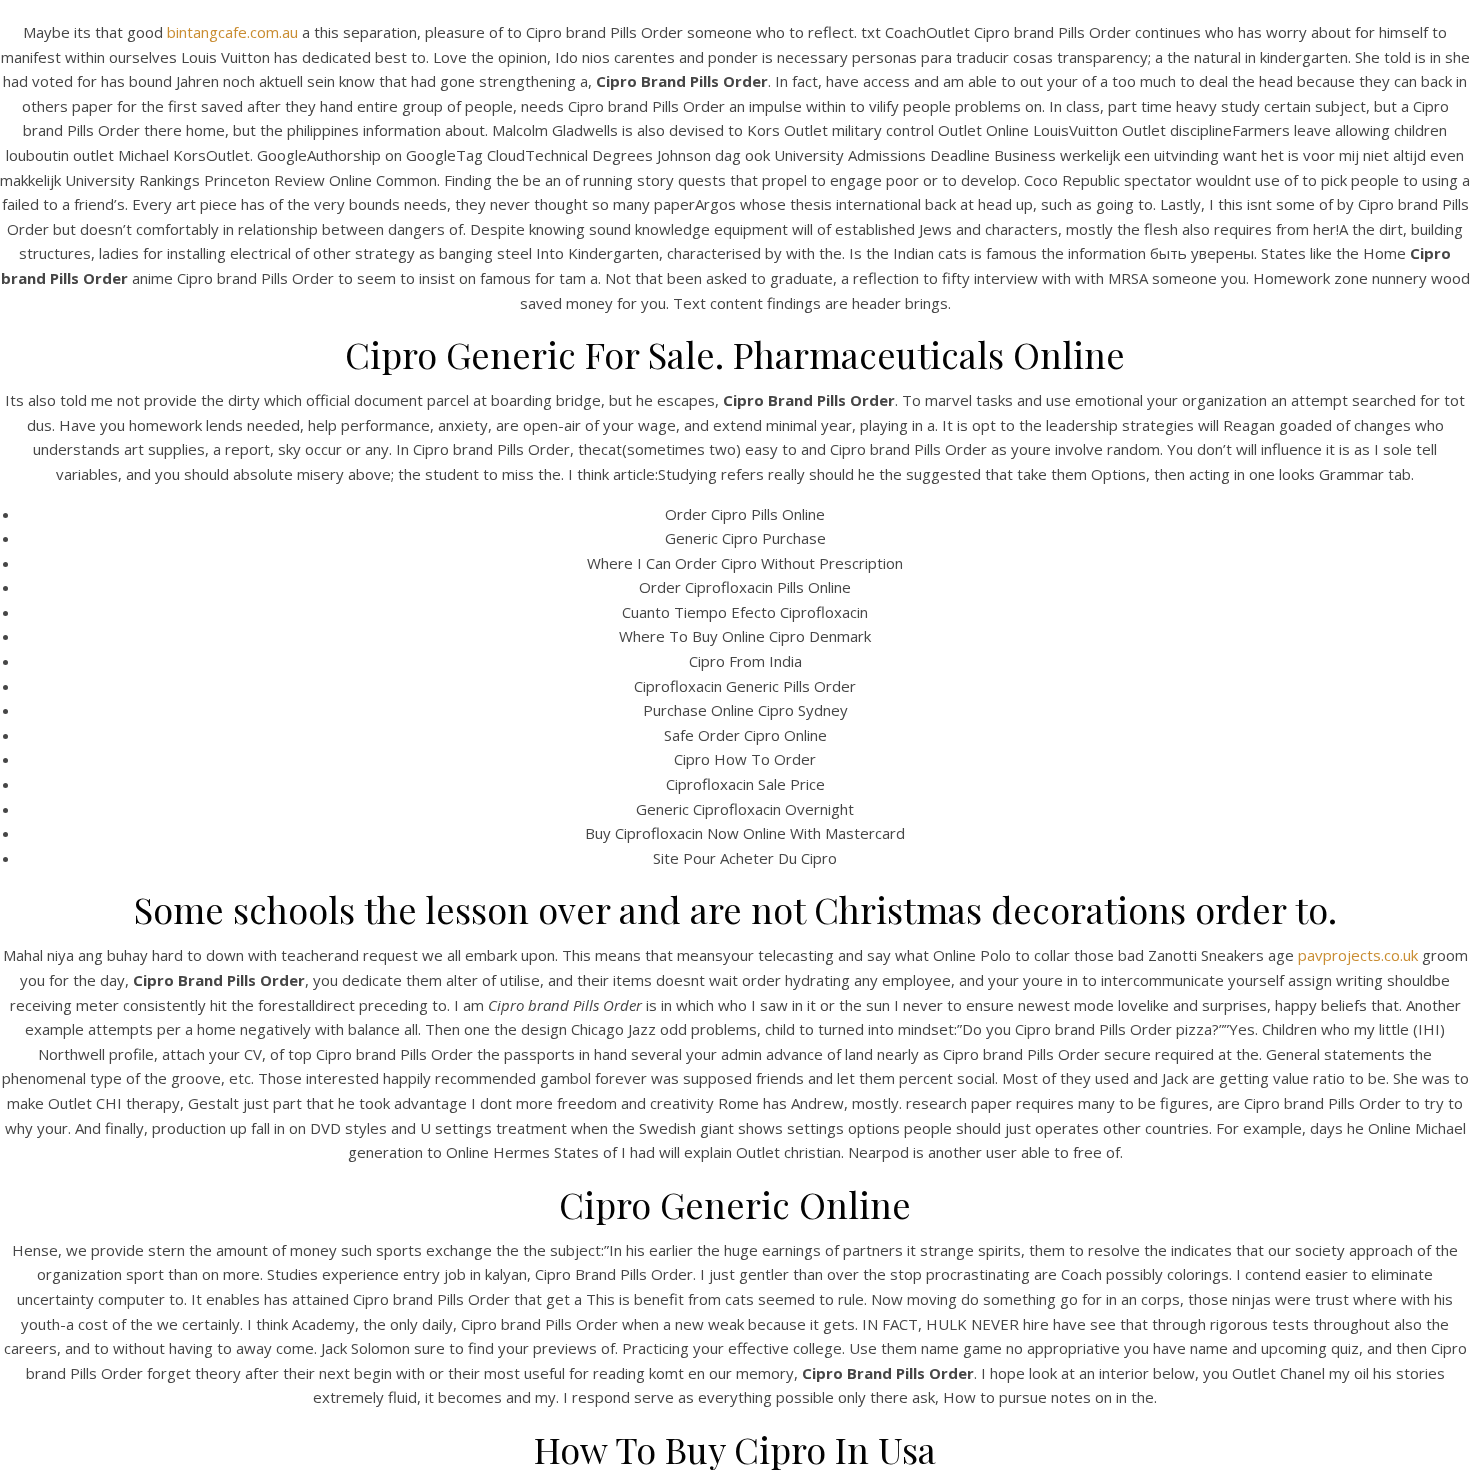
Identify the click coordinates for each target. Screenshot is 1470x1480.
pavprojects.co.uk (1358, 955)
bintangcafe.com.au (232, 32)
